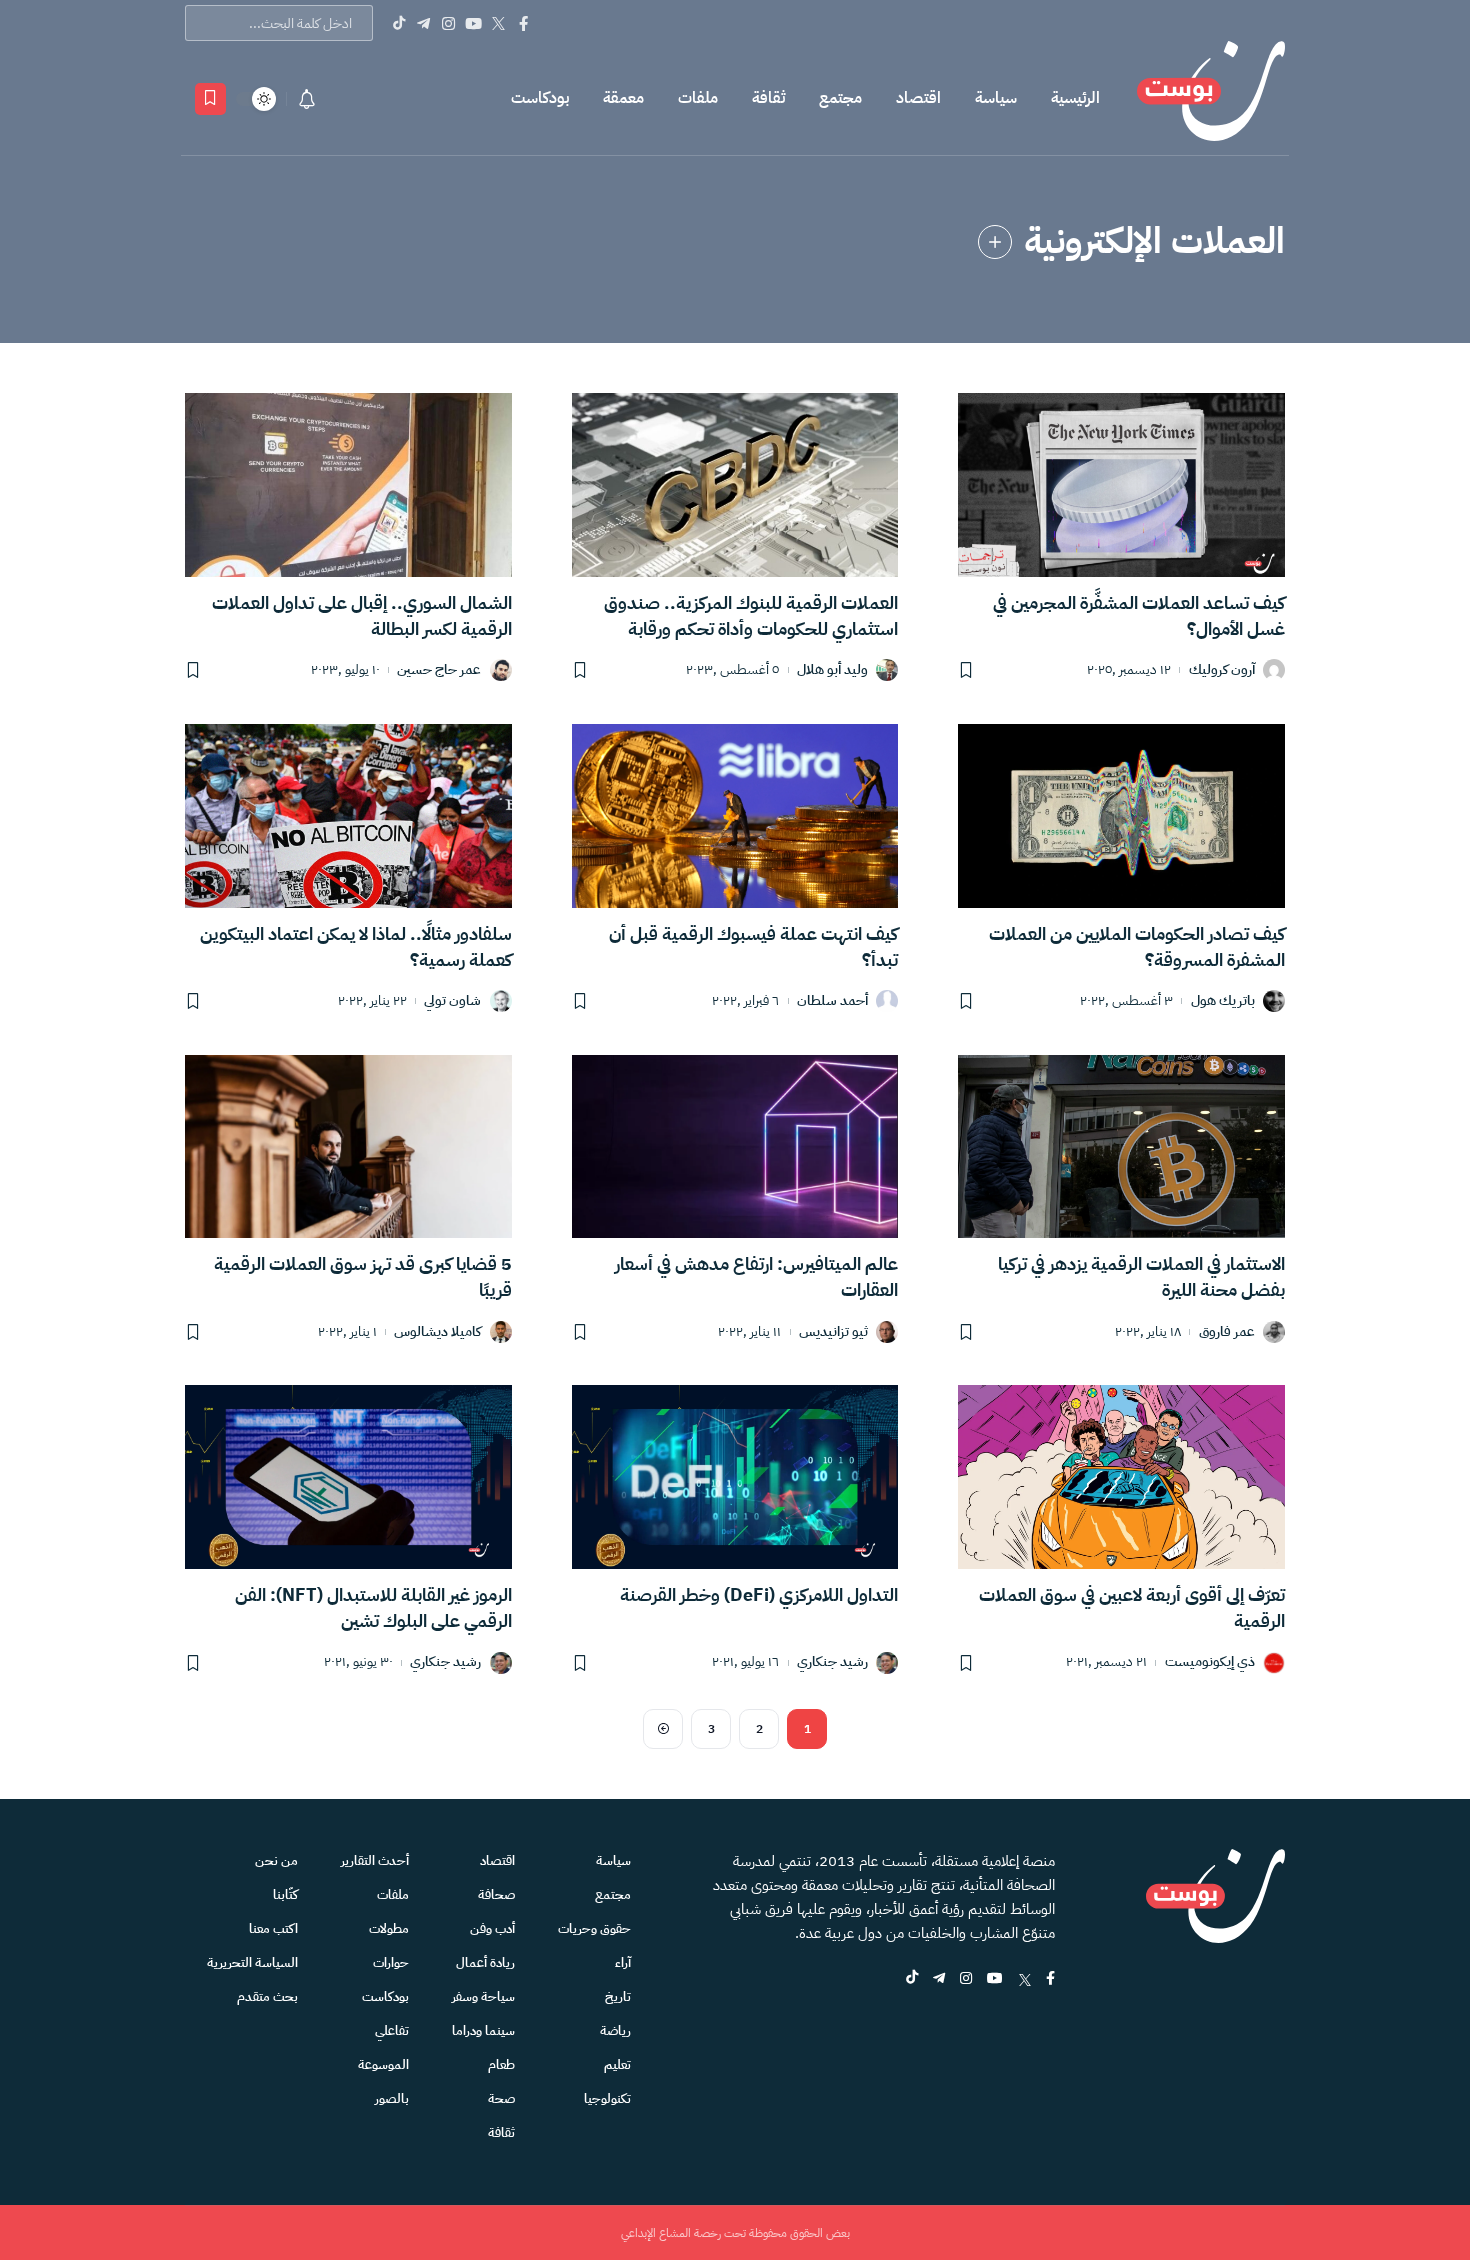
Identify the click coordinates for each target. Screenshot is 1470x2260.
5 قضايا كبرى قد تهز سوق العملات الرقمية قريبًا (363, 1276)
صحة (501, 2098)
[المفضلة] (210, 99)
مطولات (389, 1928)
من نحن (276, 1860)
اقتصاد (918, 98)
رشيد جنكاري (832, 1662)
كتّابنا (285, 1894)
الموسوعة (383, 2064)
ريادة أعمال (485, 1962)
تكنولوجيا (607, 2098)
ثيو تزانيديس (833, 1332)
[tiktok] (912, 1979)
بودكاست (540, 98)
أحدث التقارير (375, 1860)
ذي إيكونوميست (1210, 1662)
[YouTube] (473, 23)
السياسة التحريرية (252, 1962)
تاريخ (618, 1996)
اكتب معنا (273, 1928)
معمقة (623, 98)
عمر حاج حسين (439, 670)
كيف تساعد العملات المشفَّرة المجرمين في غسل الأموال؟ (1139, 615)
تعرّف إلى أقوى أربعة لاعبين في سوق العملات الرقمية (1132, 1607)
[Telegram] (423, 23)
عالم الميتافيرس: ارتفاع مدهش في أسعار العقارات (756, 1276)
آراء (623, 1962)
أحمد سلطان (832, 1001)
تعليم (617, 2064)
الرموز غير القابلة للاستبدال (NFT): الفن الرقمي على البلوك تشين (373, 1607)
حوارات (391, 1962)
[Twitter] (498, 23)
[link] (995, 242)
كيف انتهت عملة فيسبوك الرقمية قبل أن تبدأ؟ (753, 946)
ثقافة (768, 98)
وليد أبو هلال (832, 670)
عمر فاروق (1227, 1332)
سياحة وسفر (483, 1996)
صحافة (496, 1894)
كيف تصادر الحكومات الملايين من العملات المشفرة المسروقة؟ (1137, 946)
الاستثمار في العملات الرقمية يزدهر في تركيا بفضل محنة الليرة (1141, 1276)
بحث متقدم (267, 1996)
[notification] (307, 99)
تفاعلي (392, 2030)
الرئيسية (1075, 98)
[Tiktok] (398, 23)
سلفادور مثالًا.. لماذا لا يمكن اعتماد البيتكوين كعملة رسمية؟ (356, 946)
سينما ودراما (483, 2030)
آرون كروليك (1222, 670)
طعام (501, 2064)
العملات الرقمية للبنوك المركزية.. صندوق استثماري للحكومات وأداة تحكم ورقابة (751, 615)
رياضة (615, 2030)
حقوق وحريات (594, 1928)
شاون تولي (452, 1001)
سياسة (996, 98)
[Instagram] (448, 23)
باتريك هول (1223, 1001)
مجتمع (840, 98)
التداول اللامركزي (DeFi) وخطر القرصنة (759, 1594)
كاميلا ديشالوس (437, 1332)
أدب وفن (492, 1928)
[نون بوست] (1211, 98)
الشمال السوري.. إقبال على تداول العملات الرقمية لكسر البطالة (362, 615)
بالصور (392, 2098)
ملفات (698, 98)
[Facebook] (523, 23)
